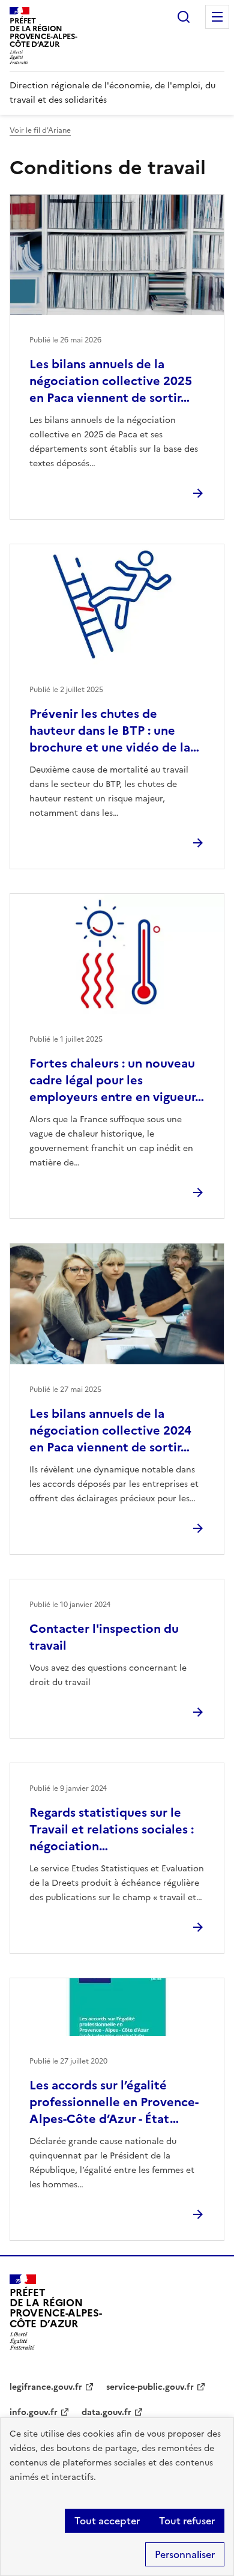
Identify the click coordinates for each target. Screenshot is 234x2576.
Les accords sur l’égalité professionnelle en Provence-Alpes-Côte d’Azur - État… (114, 2102)
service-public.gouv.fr (150, 2387)
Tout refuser (187, 2521)
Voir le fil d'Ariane (40, 130)
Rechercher (184, 17)
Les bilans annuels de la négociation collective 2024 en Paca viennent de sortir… (110, 1430)
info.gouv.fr (34, 2412)
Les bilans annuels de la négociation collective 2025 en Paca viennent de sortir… (111, 381)
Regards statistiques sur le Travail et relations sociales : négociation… (112, 1829)
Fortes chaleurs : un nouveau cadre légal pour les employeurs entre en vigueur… (117, 1080)
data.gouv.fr (106, 2412)
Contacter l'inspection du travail (104, 1637)
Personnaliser (185, 2554)
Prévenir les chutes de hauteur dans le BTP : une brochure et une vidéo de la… (114, 731)
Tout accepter (107, 2521)
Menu (217, 17)
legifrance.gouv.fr (46, 2387)
